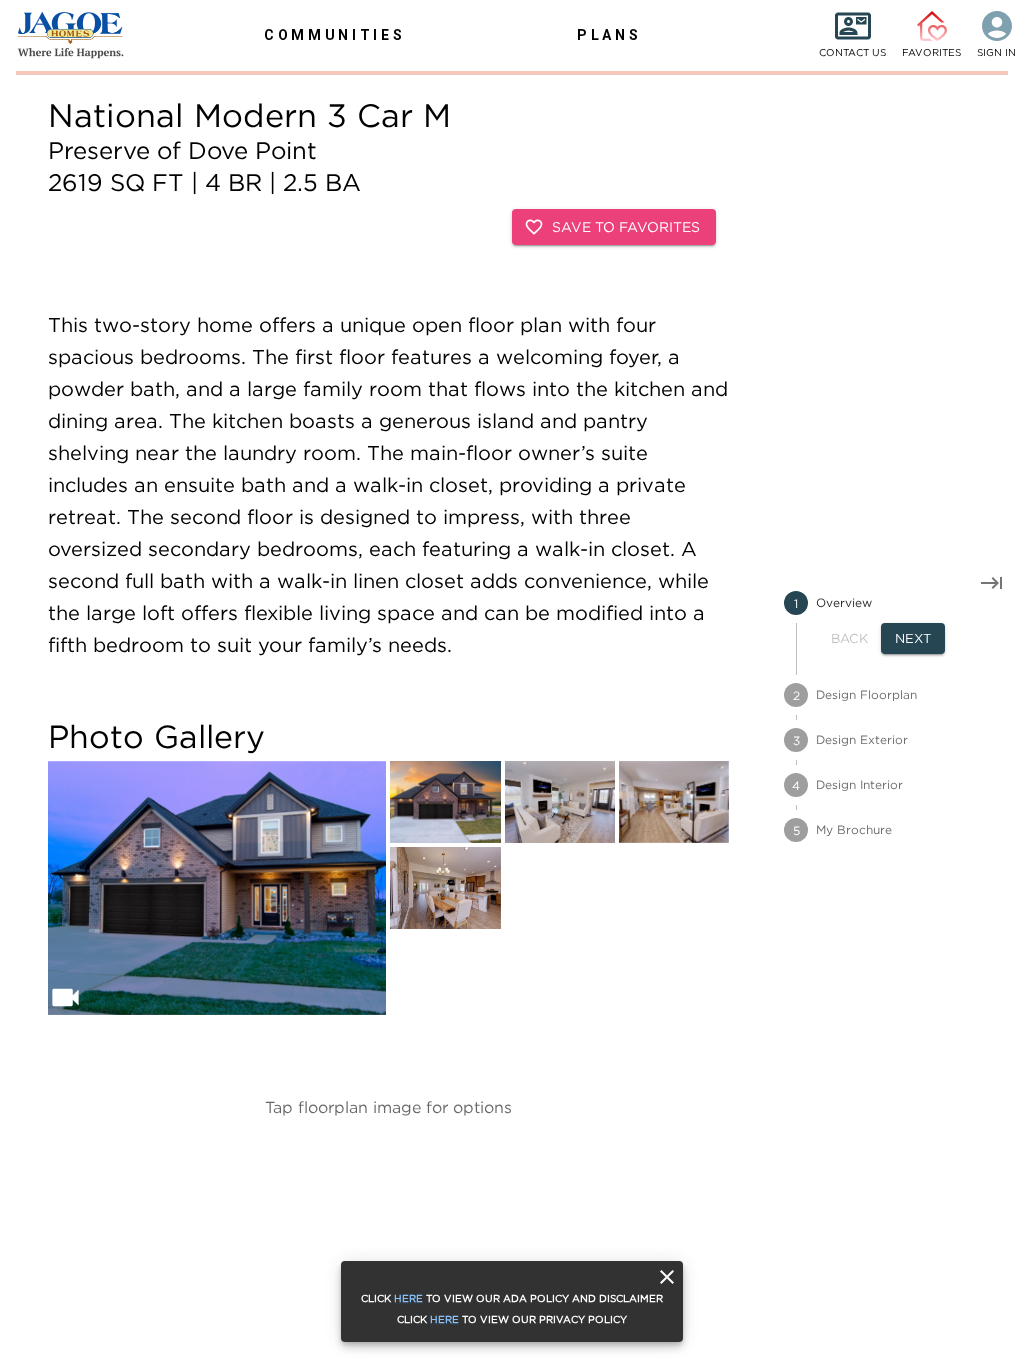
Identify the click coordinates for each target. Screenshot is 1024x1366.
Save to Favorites (626, 226)
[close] (667, 1277)
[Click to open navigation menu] (60, 35)
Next (913, 638)
